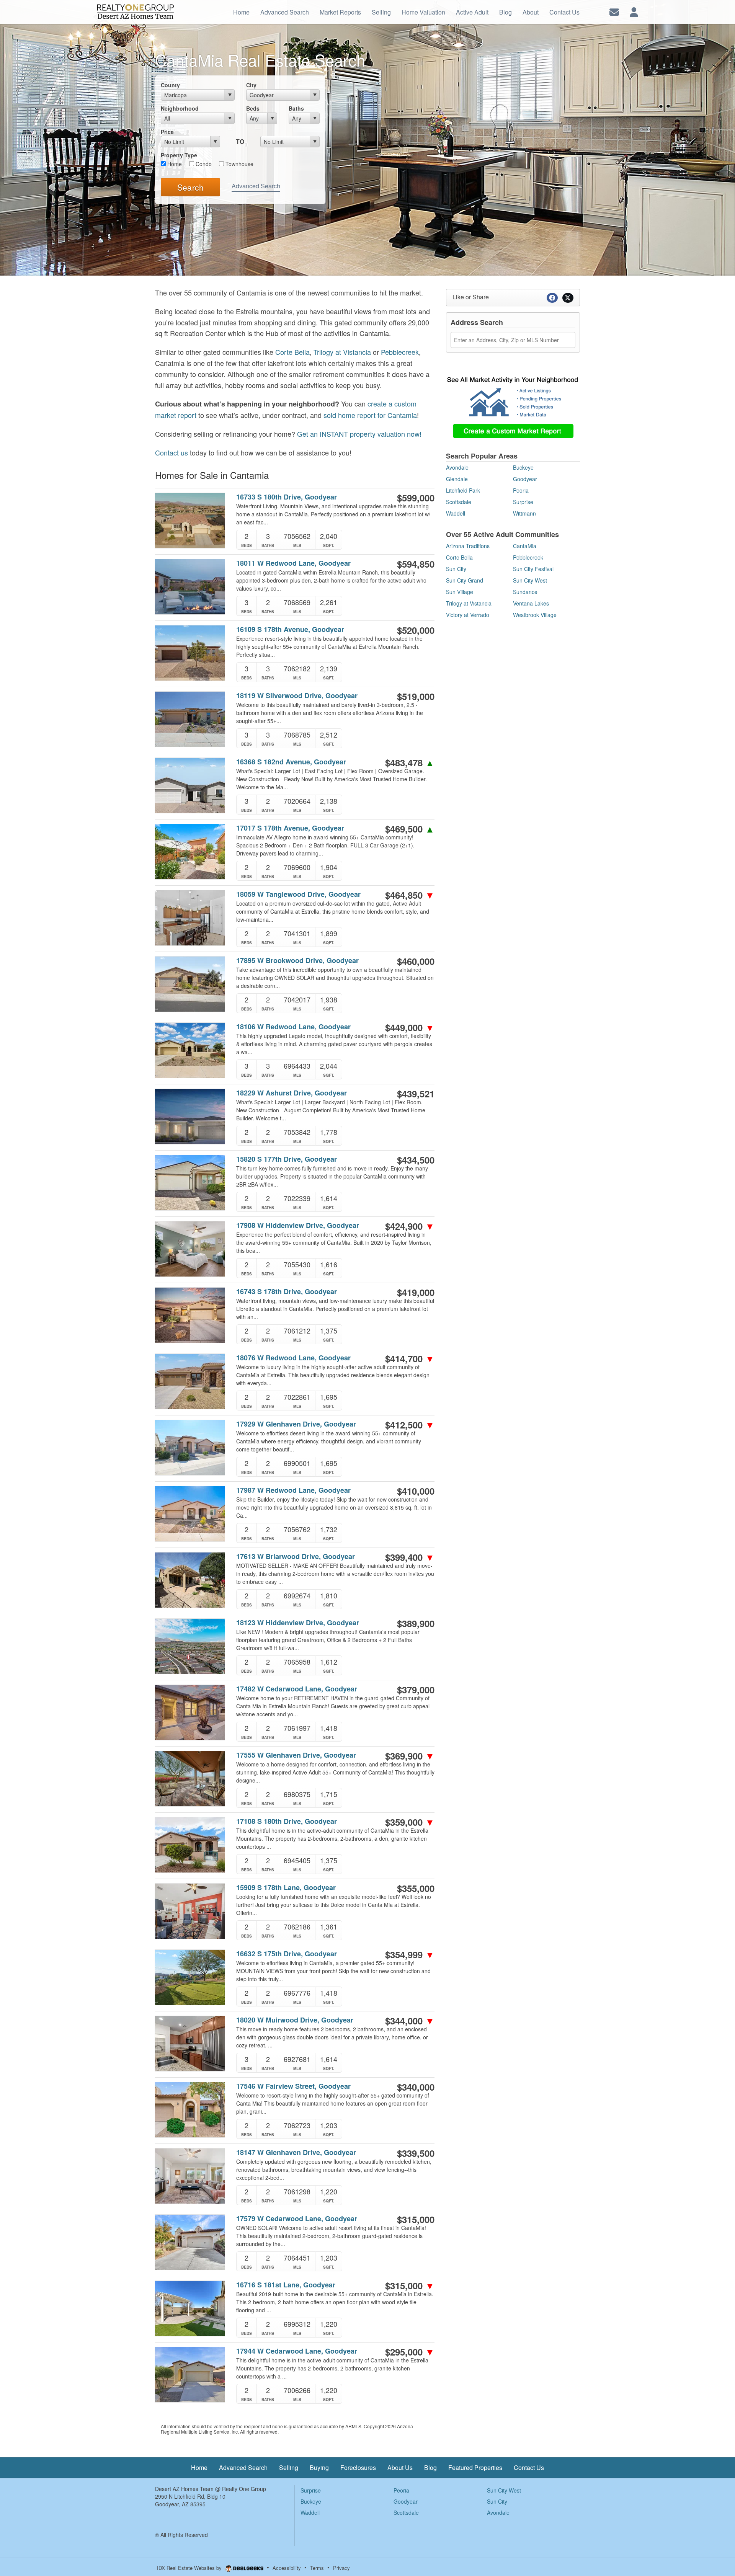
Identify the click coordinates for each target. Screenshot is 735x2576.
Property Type (179, 155)
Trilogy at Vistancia (342, 352)
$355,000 (416, 1888)
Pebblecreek (400, 352)
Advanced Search (256, 186)
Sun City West (530, 580)
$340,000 (416, 2087)
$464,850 (410, 895)
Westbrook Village (535, 615)
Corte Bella (292, 352)
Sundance (525, 592)
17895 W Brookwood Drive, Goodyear (297, 961)
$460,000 (416, 961)
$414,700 (410, 1358)
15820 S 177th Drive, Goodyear (287, 1159)
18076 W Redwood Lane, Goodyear (293, 1358)
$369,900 (410, 1756)
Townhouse (239, 164)
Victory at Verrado (468, 615)
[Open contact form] (614, 11)
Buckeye (523, 467)
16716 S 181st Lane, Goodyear (286, 2285)
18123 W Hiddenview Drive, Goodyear (298, 1623)
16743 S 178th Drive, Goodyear (287, 1292)
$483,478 (410, 762)
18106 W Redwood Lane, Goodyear (293, 1027)
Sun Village (460, 592)
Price (167, 132)
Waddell (456, 513)
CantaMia (525, 546)
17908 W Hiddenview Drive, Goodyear (298, 1225)
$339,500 (416, 2153)
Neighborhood (180, 108)
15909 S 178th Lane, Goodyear (286, 1888)
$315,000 (416, 2219)
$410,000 (416, 1491)
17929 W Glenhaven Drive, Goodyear (296, 1424)
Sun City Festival (533, 569)
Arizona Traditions (468, 546)
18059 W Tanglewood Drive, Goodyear (298, 894)
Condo (203, 164)
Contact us (171, 452)
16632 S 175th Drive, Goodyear (287, 1954)
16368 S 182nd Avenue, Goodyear (291, 762)
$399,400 (410, 1557)
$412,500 (410, 1425)
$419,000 (416, 1292)
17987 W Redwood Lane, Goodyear (293, 1490)
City (251, 85)
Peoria (521, 490)
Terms (317, 2568)
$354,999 (410, 1954)
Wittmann (524, 513)
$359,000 (410, 1822)
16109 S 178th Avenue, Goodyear (290, 629)
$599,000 (416, 498)
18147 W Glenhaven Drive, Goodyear (296, 2152)
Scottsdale (459, 502)
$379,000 (416, 1690)
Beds (253, 108)
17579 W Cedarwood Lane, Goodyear (297, 2219)
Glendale (457, 479)
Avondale (457, 467)
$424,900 (410, 1226)
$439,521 (416, 1094)
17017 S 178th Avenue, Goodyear (290, 828)
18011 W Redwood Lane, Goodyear (293, 563)
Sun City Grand (465, 580)
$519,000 (416, 696)
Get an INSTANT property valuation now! (359, 434)
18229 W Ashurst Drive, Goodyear (292, 1093)
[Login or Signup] (634, 11)
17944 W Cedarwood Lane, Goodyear (297, 2351)
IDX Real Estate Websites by (190, 2568)
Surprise (523, 502)
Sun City (456, 569)
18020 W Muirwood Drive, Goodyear (295, 2020)
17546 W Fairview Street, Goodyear (293, 2086)
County (170, 85)
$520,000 (416, 630)
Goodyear (525, 479)
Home (174, 164)
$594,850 (416, 564)
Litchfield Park (463, 490)
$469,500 (410, 829)
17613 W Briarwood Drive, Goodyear (296, 1557)
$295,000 (410, 2352)
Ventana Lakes (531, 603)
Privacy (341, 2568)
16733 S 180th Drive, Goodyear (287, 497)
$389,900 (416, 1623)
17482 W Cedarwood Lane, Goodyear (297, 1689)
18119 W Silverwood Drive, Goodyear (297, 696)
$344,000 (410, 2021)
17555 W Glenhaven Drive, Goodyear (296, 1755)
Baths (296, 108)
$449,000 (410, 1027)
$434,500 (416, 1160)
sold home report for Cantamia (370, 415)
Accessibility (287, 2568)
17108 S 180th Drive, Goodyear (287, 1821)
